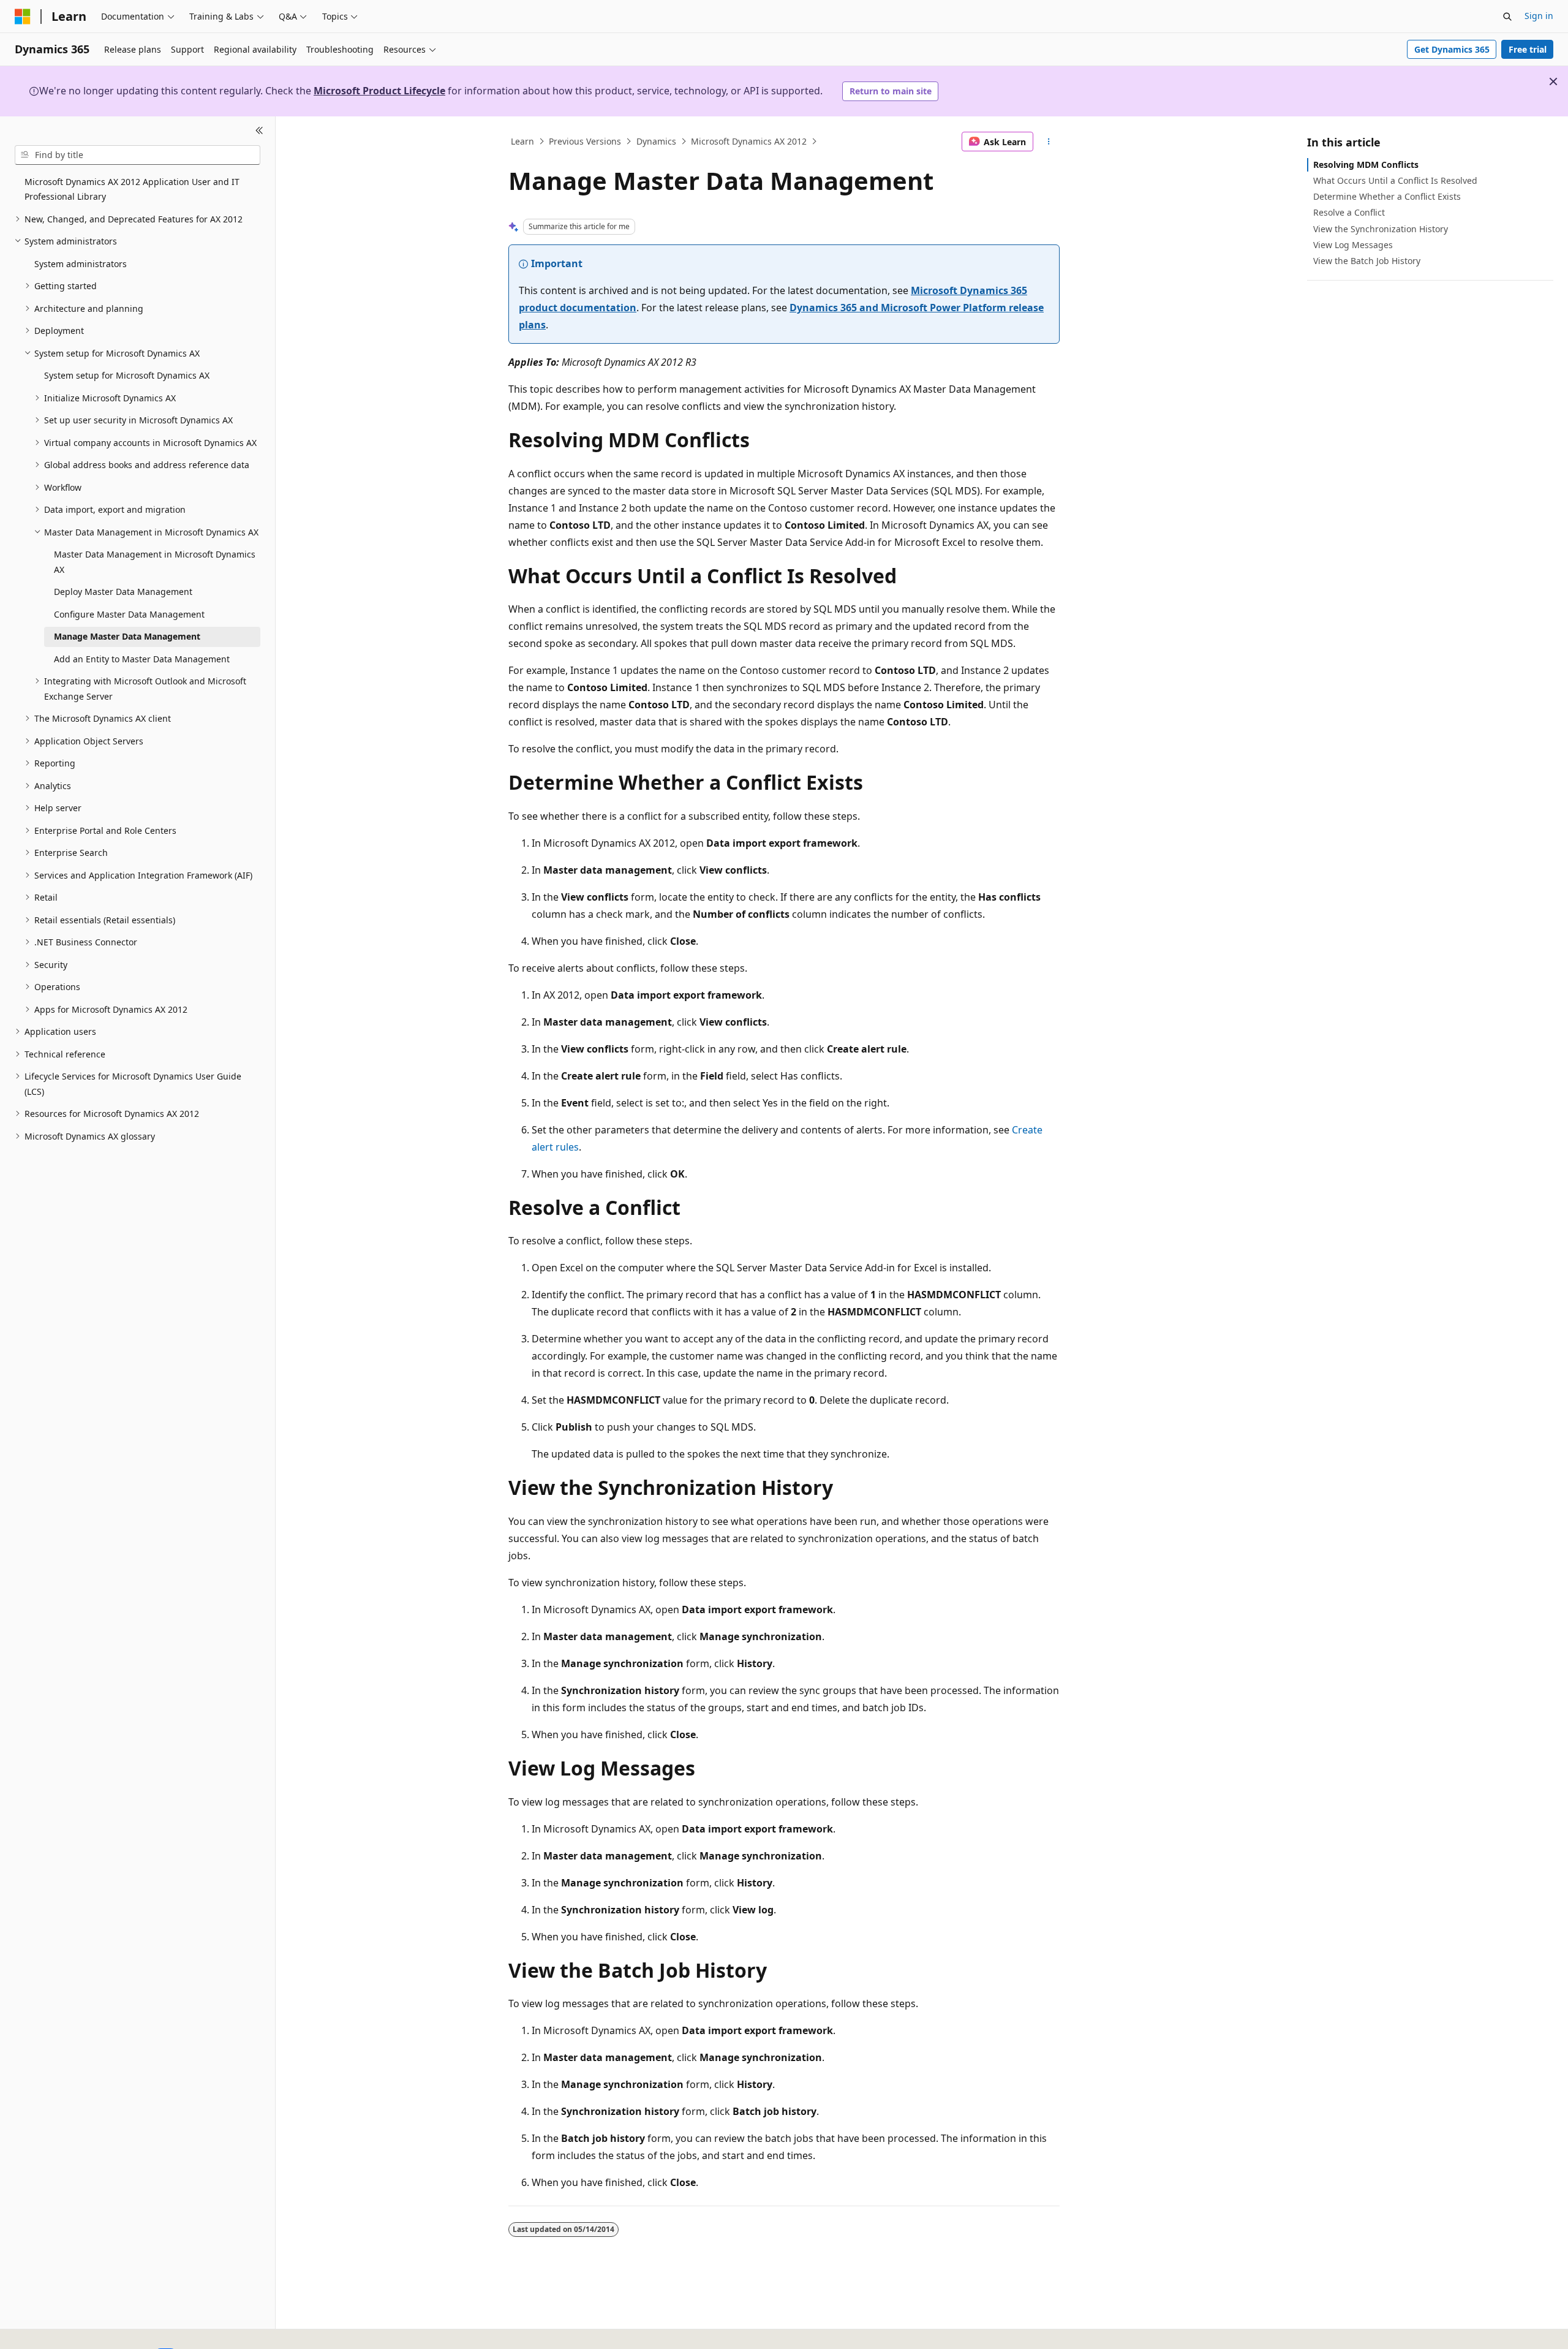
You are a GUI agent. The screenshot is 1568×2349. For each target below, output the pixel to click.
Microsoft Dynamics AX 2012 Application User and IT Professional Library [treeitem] (132, 189)
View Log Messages (1353, 245)
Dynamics (656, 141)
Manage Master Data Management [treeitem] (127, 636)
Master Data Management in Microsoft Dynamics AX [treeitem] (155, 562)
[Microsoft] (23, 17)
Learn (522, 141)
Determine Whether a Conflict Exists (1387, 196)
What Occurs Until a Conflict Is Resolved (1395, 180)
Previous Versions (585, 141)
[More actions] (1049, 142)
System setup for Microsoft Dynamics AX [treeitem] (127, 375)
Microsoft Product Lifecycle (379, 91)
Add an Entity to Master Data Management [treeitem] (142, 659)
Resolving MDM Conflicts (1366, 165)
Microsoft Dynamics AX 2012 (749, 141)
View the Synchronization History (1381, 229)
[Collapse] (259, 131)
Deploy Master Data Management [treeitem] (123, 592)
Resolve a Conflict (1349, 212)
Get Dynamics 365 (1452, 49)
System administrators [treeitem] (81, 264)
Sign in (1539, 16)
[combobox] (138, 155)
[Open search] (1507, 17)
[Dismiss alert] (1553, 81)
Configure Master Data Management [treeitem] (129, 614)
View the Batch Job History (1367, 261)
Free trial (1528, 49)
